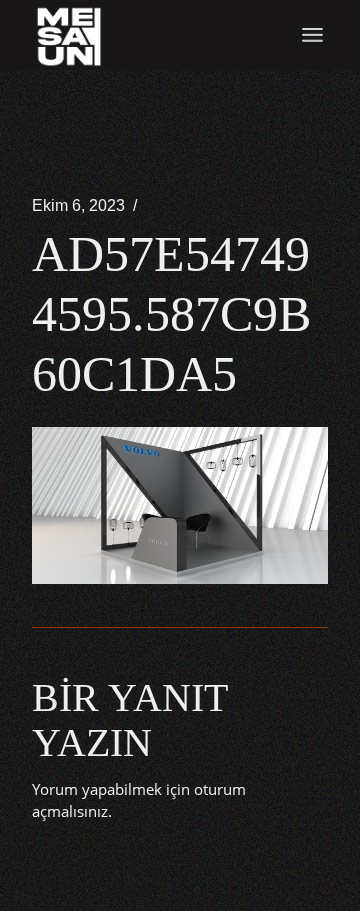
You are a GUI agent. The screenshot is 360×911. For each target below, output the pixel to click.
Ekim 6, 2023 (78, 205)
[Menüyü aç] (312, 35)
